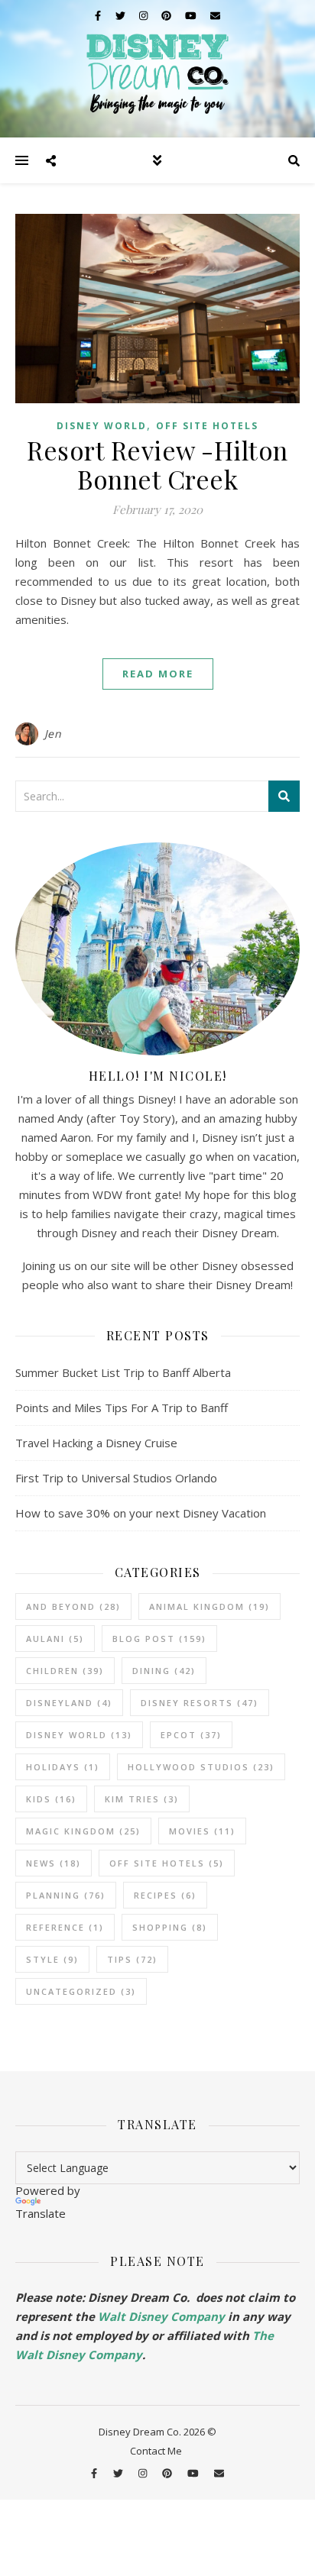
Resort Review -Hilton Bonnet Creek (157, 464)
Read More (158, 674)
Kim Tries (142, 1799)
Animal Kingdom (209, 1606)
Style (52, 1959)
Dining (164, 1671)
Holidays (63, 1767)
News (54, 1863)
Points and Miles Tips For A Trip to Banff (122, 1408)
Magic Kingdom (83, 1831)
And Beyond (73, 1606)
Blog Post (159, 1639)
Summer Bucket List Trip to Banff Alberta (123, 1372)
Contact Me (156, 2451)
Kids (51, 1799)
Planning (66, 1895)
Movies (202, 1831)
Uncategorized (81, 1991)
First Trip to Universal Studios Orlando (116, 1478)
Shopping (170, 1927)
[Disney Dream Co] (157, 69)
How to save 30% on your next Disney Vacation (141, 1513)
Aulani (55, 1639)
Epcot (191, 1735)
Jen (53, 734)
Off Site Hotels (207, 426)
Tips (132, 1959)
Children (65, 1671)
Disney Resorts (200, 1703)
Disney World (102, 426)
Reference (65, 1927)
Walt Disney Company (161, 2316)
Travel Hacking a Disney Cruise (96, 1443)
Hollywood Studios (201, 1767)
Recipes (165, 1895)
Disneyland (69, 1703)
